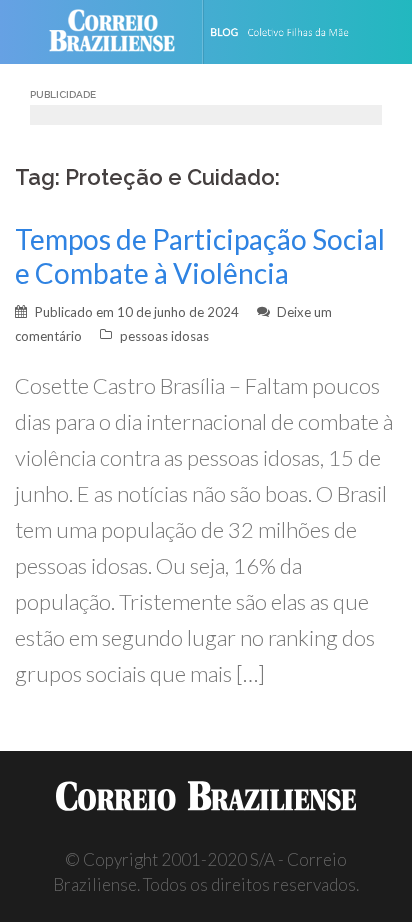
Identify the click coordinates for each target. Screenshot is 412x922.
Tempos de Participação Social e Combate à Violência (200, 256)
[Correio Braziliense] (120, 32)
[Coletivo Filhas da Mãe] (292, 32)
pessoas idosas (164, 336)
